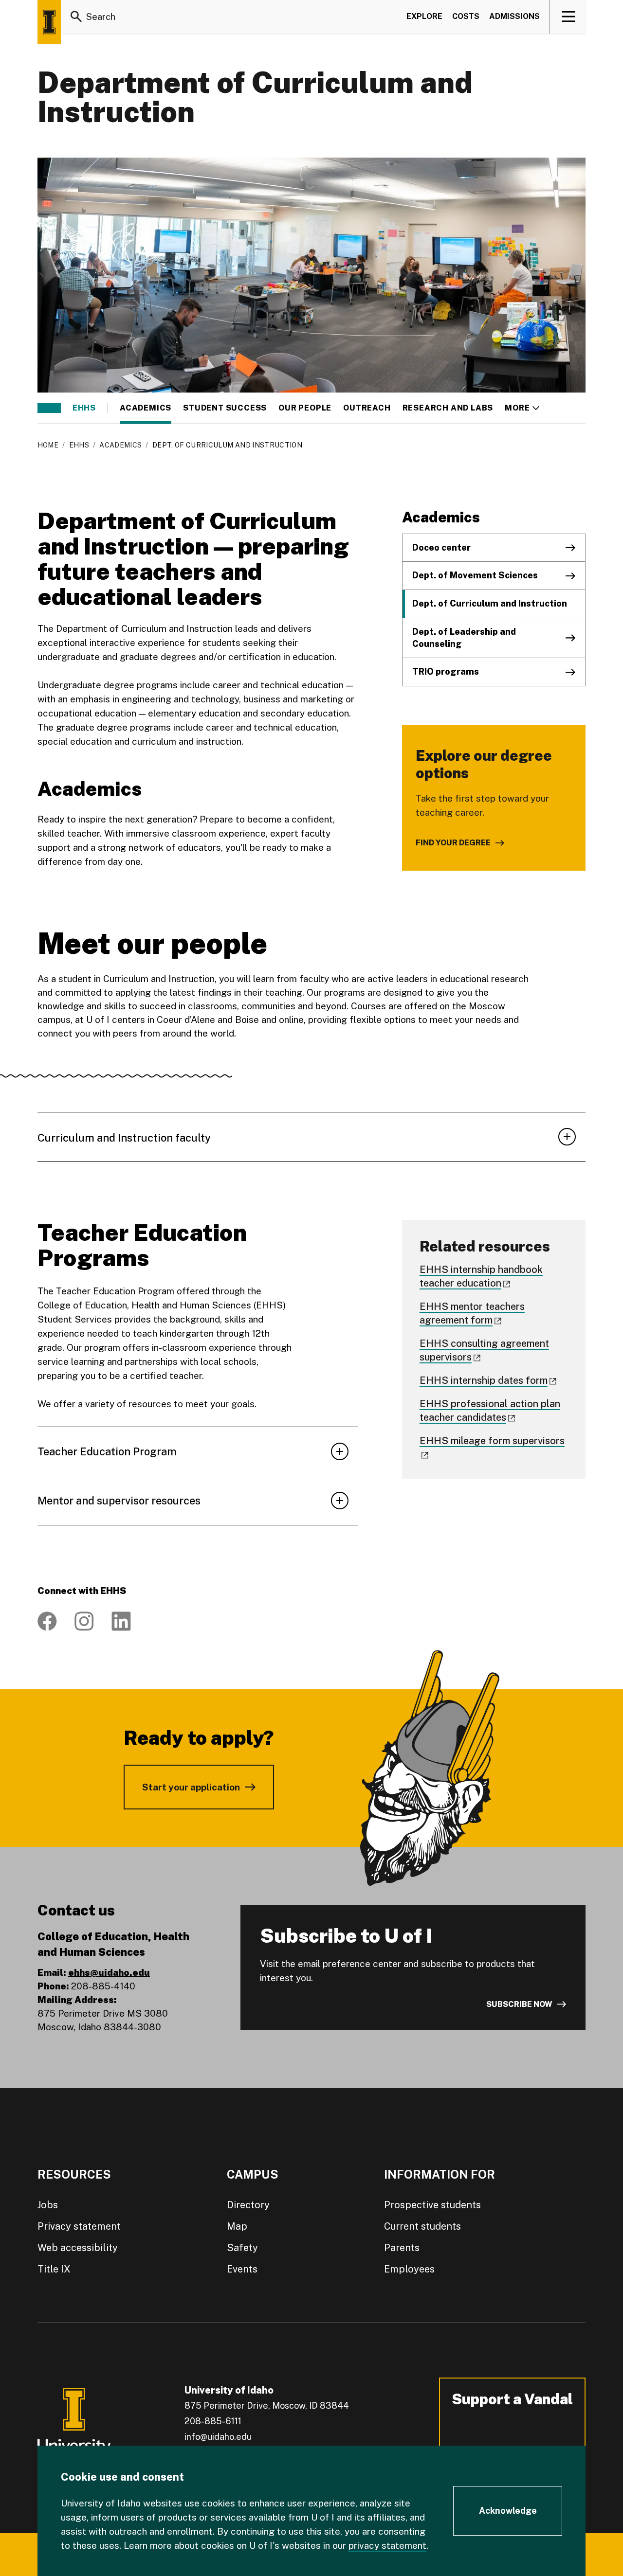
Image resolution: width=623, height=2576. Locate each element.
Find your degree (453, 843)
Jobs (48, 2205)
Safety (242, 2248)
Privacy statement (79, 2226)
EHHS (84, 408)
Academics (146, 408)
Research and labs (448, 408)
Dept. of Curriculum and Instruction (490, 603)
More (522, 408)
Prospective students (432, 2205)
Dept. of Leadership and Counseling (464, 638)
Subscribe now (519, 2004)
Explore (424, 16)
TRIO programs (446, 671)
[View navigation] (568, 17)
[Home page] (49, 22)
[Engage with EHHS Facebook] (47, 1621)
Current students (422, 2226)
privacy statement (387, 2545)
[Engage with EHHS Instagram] (84, 1621)
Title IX (54, 2269)
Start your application (191, 1787)
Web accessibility (78, 2248)
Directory (248, 2205)
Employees (409, 2269)
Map (237, 2226)
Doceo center (441, 547)
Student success (225, 408)
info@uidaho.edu (218, 2437)
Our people (305, 408)
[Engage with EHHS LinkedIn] (121, 1621)
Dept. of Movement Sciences (475, 575)
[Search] (76, 17)
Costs (466, 16)
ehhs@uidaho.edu (109, 1972)
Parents (402, 2248)
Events (242, 2269)
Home (48, 445)
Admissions (514, 16)
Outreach (367, 408)
